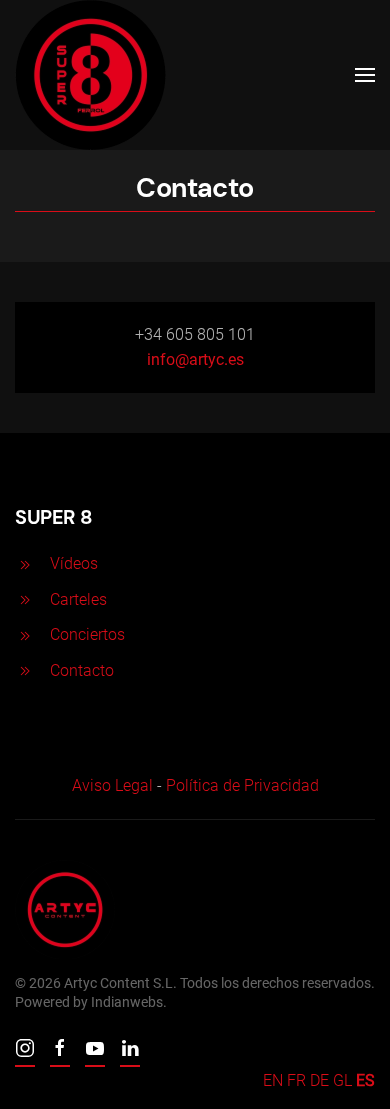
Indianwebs (127, 1002)
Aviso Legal (112, 785)
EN (273, 1080)
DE (319, 1080)
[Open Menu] (365, 75)
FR (296, 1080)
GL (342, 1080)
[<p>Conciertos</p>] (25, 634)
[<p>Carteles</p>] (25, 599)
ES (365, 1080)
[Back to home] (90, 75)
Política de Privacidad (242, 785)
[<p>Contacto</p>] (25, 670)
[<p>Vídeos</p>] (25, 563)
